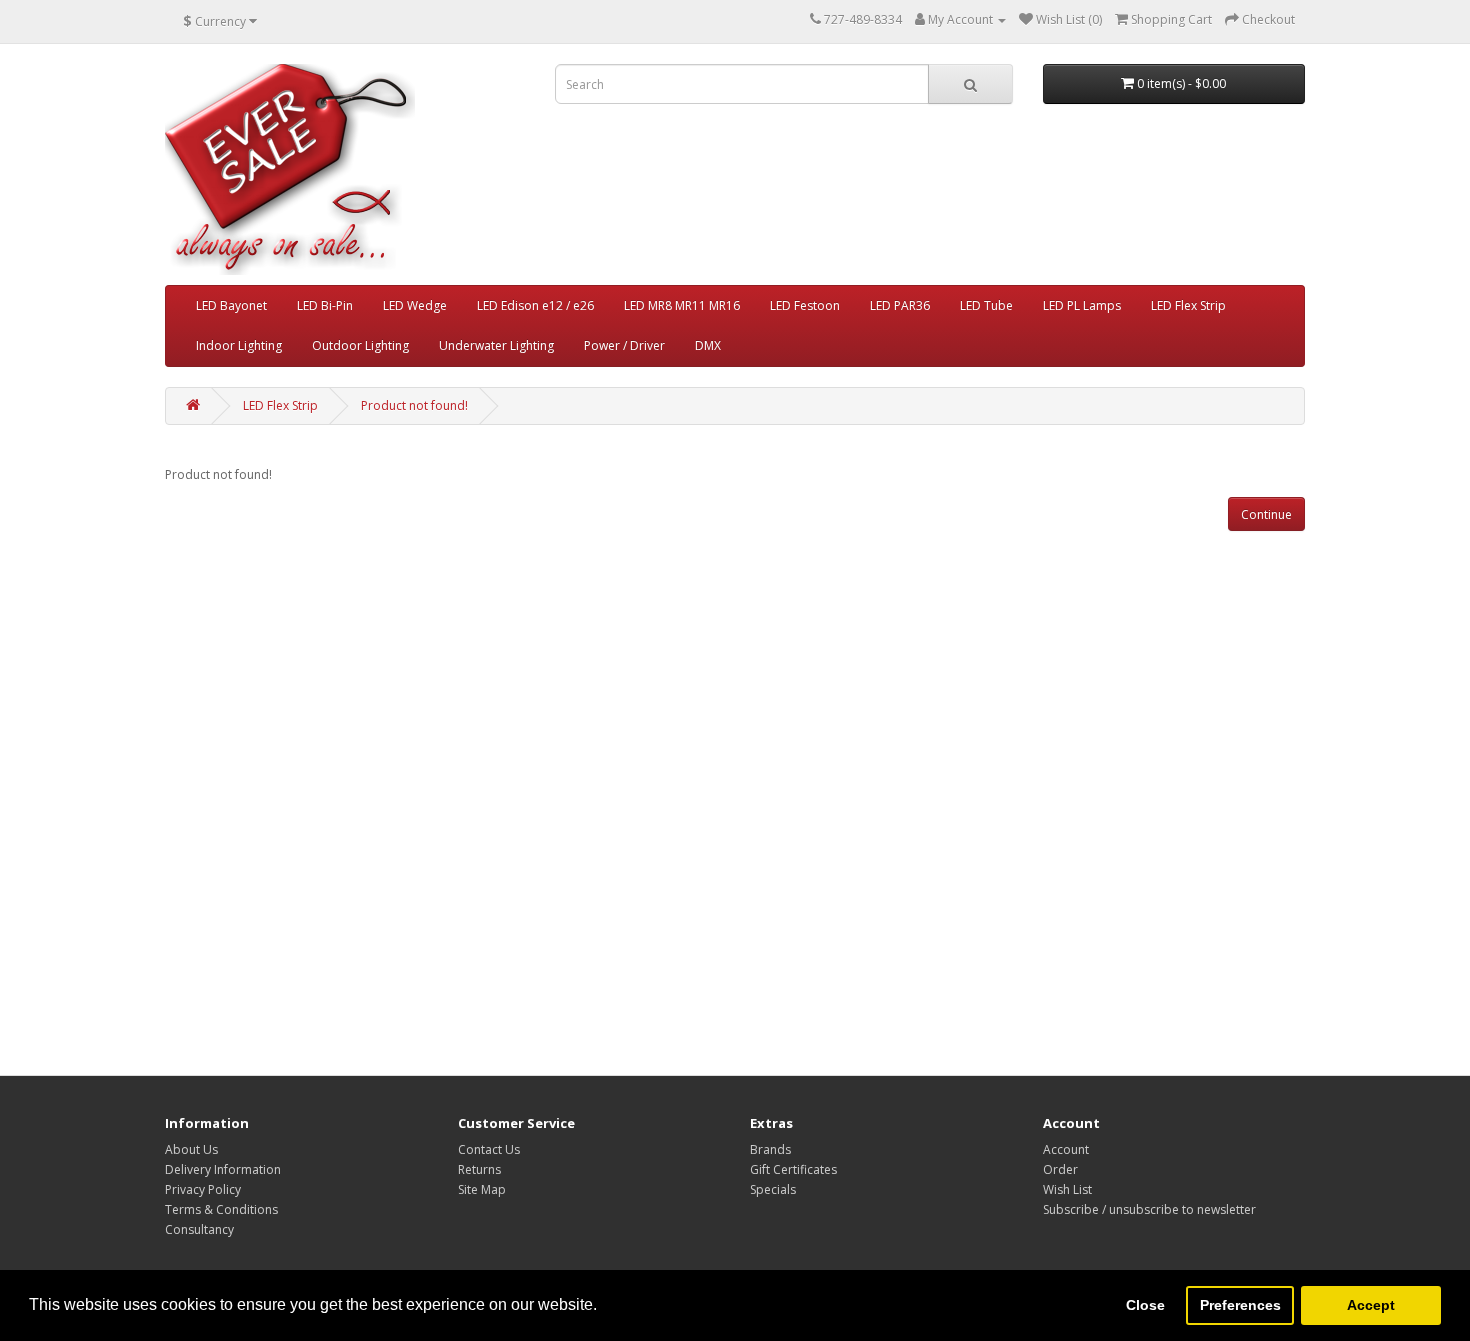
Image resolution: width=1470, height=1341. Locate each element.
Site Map (482, 1189)
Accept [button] (1371, 1305)
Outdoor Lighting (360, 345)
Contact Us (489, 1149)
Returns (479, 1169)
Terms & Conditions (221, 1209)
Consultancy (199, 1229)
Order (1060, 1169)
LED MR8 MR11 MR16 (682, 305)
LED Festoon (805, 305)
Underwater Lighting (496, 345)
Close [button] (1145, 1305)
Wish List (1067, 1189)
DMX (708, 345)
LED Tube (986, 305)
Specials (773, 1189)
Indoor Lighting (239, 345)
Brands (770, 1149)
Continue (1266, 514)
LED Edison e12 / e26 (535, 305)
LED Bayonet (231, 305)
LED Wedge (415, 305)
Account (1066, 1149)
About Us (191, 1149)
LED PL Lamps (1082, 305)
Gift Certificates (793, 1169)
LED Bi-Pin (325, 305)
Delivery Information (223, 1169)
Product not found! (414, 405)
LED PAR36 (900, 305)
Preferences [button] (1240, 1305)
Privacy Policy (203, 1189)
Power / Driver (624, 345)
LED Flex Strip (1188, 305)
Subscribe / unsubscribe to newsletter (1149, 1209)
